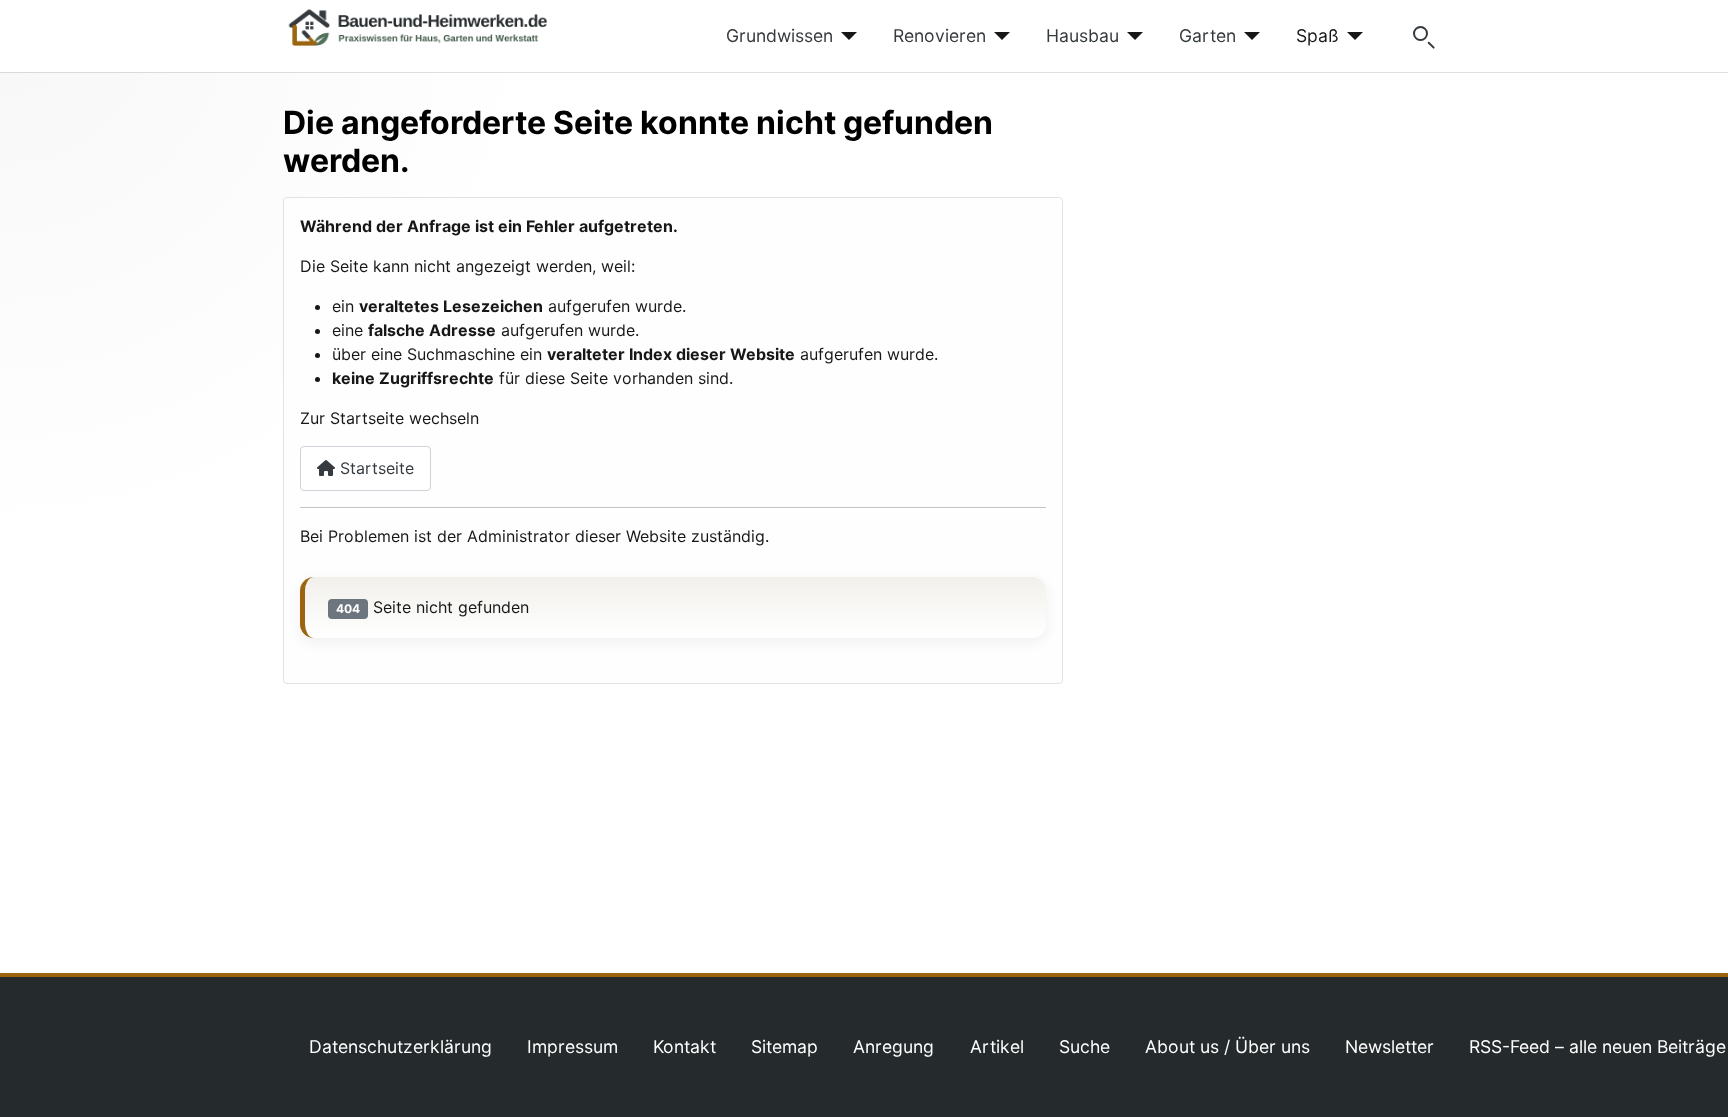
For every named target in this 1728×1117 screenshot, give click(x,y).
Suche (1084, 1046)
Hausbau (1082, 35)
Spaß (1317, 35)
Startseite (374, 468)
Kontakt (684, 1046)
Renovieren (939, 35)
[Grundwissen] (845, 36)
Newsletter (1389, 1046)
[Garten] (1248, 36)
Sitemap (784, 1046)
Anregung (893, 1046)
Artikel (997, 1046)
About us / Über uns (1227, 1046)
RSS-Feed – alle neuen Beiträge (1597, 1046)
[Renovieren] (998, 36)
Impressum (572, 1046)
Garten (1207, 35)
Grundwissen (779, 35)
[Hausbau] (1131, 36)
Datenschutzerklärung (400, 1046)
